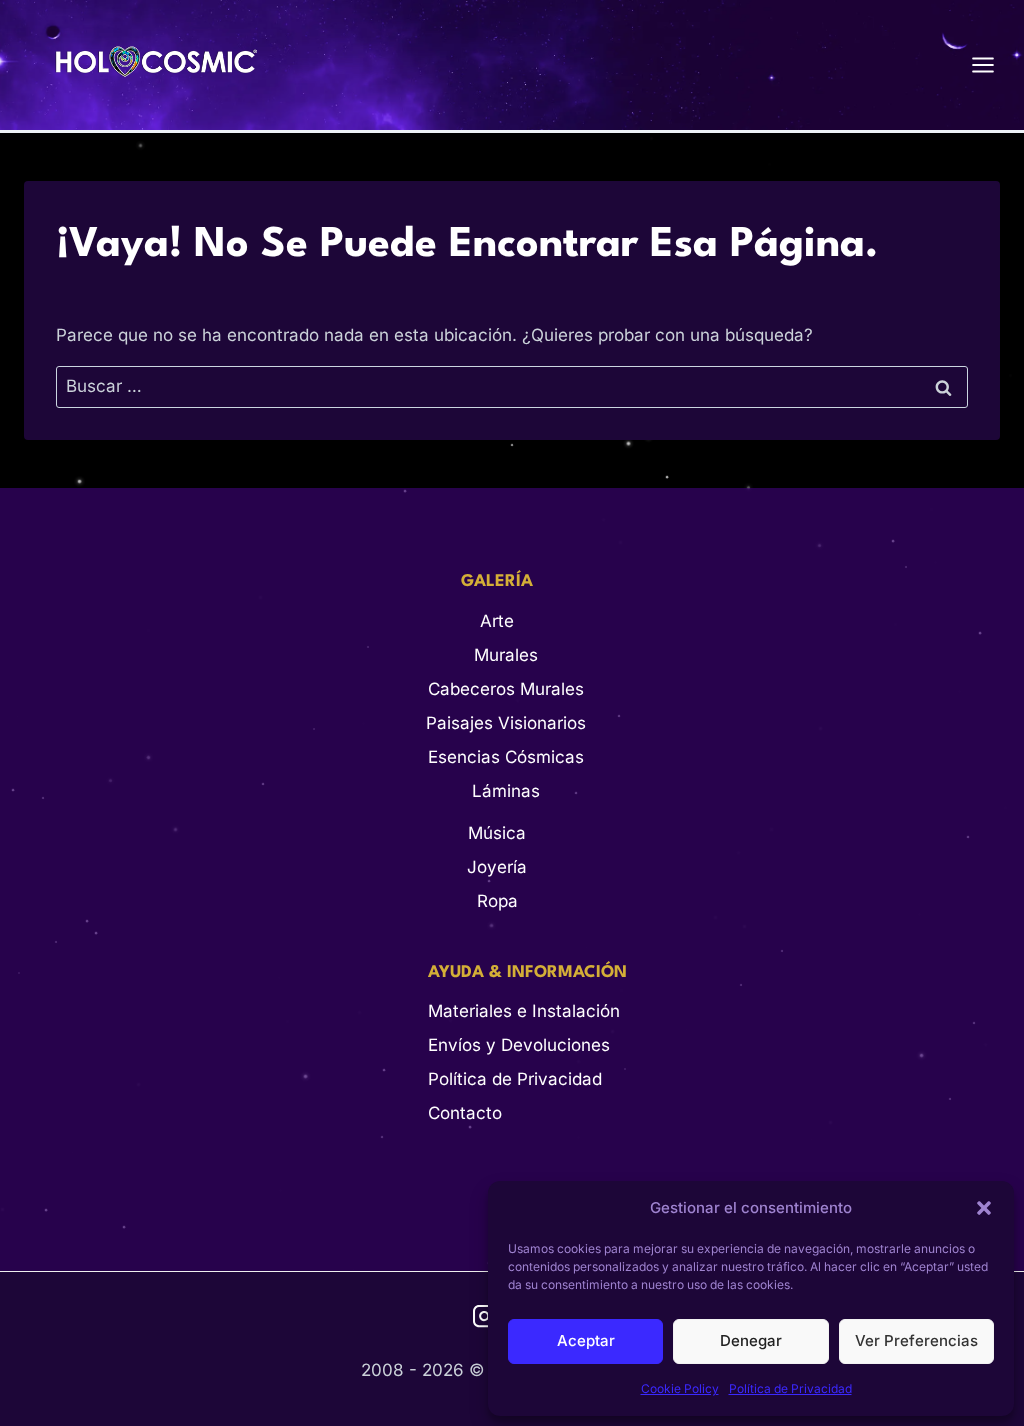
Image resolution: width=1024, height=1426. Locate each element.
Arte (497, 621)
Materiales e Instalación (524, 1011)
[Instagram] (484, 1316)
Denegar (751, 1340)
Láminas (506, 791)
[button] (984, 1208)
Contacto (465, 1113)
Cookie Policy (680, 1388)
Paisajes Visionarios (506, 723)
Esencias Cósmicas (506, 757)
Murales (506, 655)
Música (497, 833)
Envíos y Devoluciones (519, 1045)
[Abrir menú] (993, 64)
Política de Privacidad (790, 1388)
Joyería (497, 867)
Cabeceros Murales (506, 689)
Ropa (497, 901)
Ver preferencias (916, 1340)
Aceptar (586, 1340)
